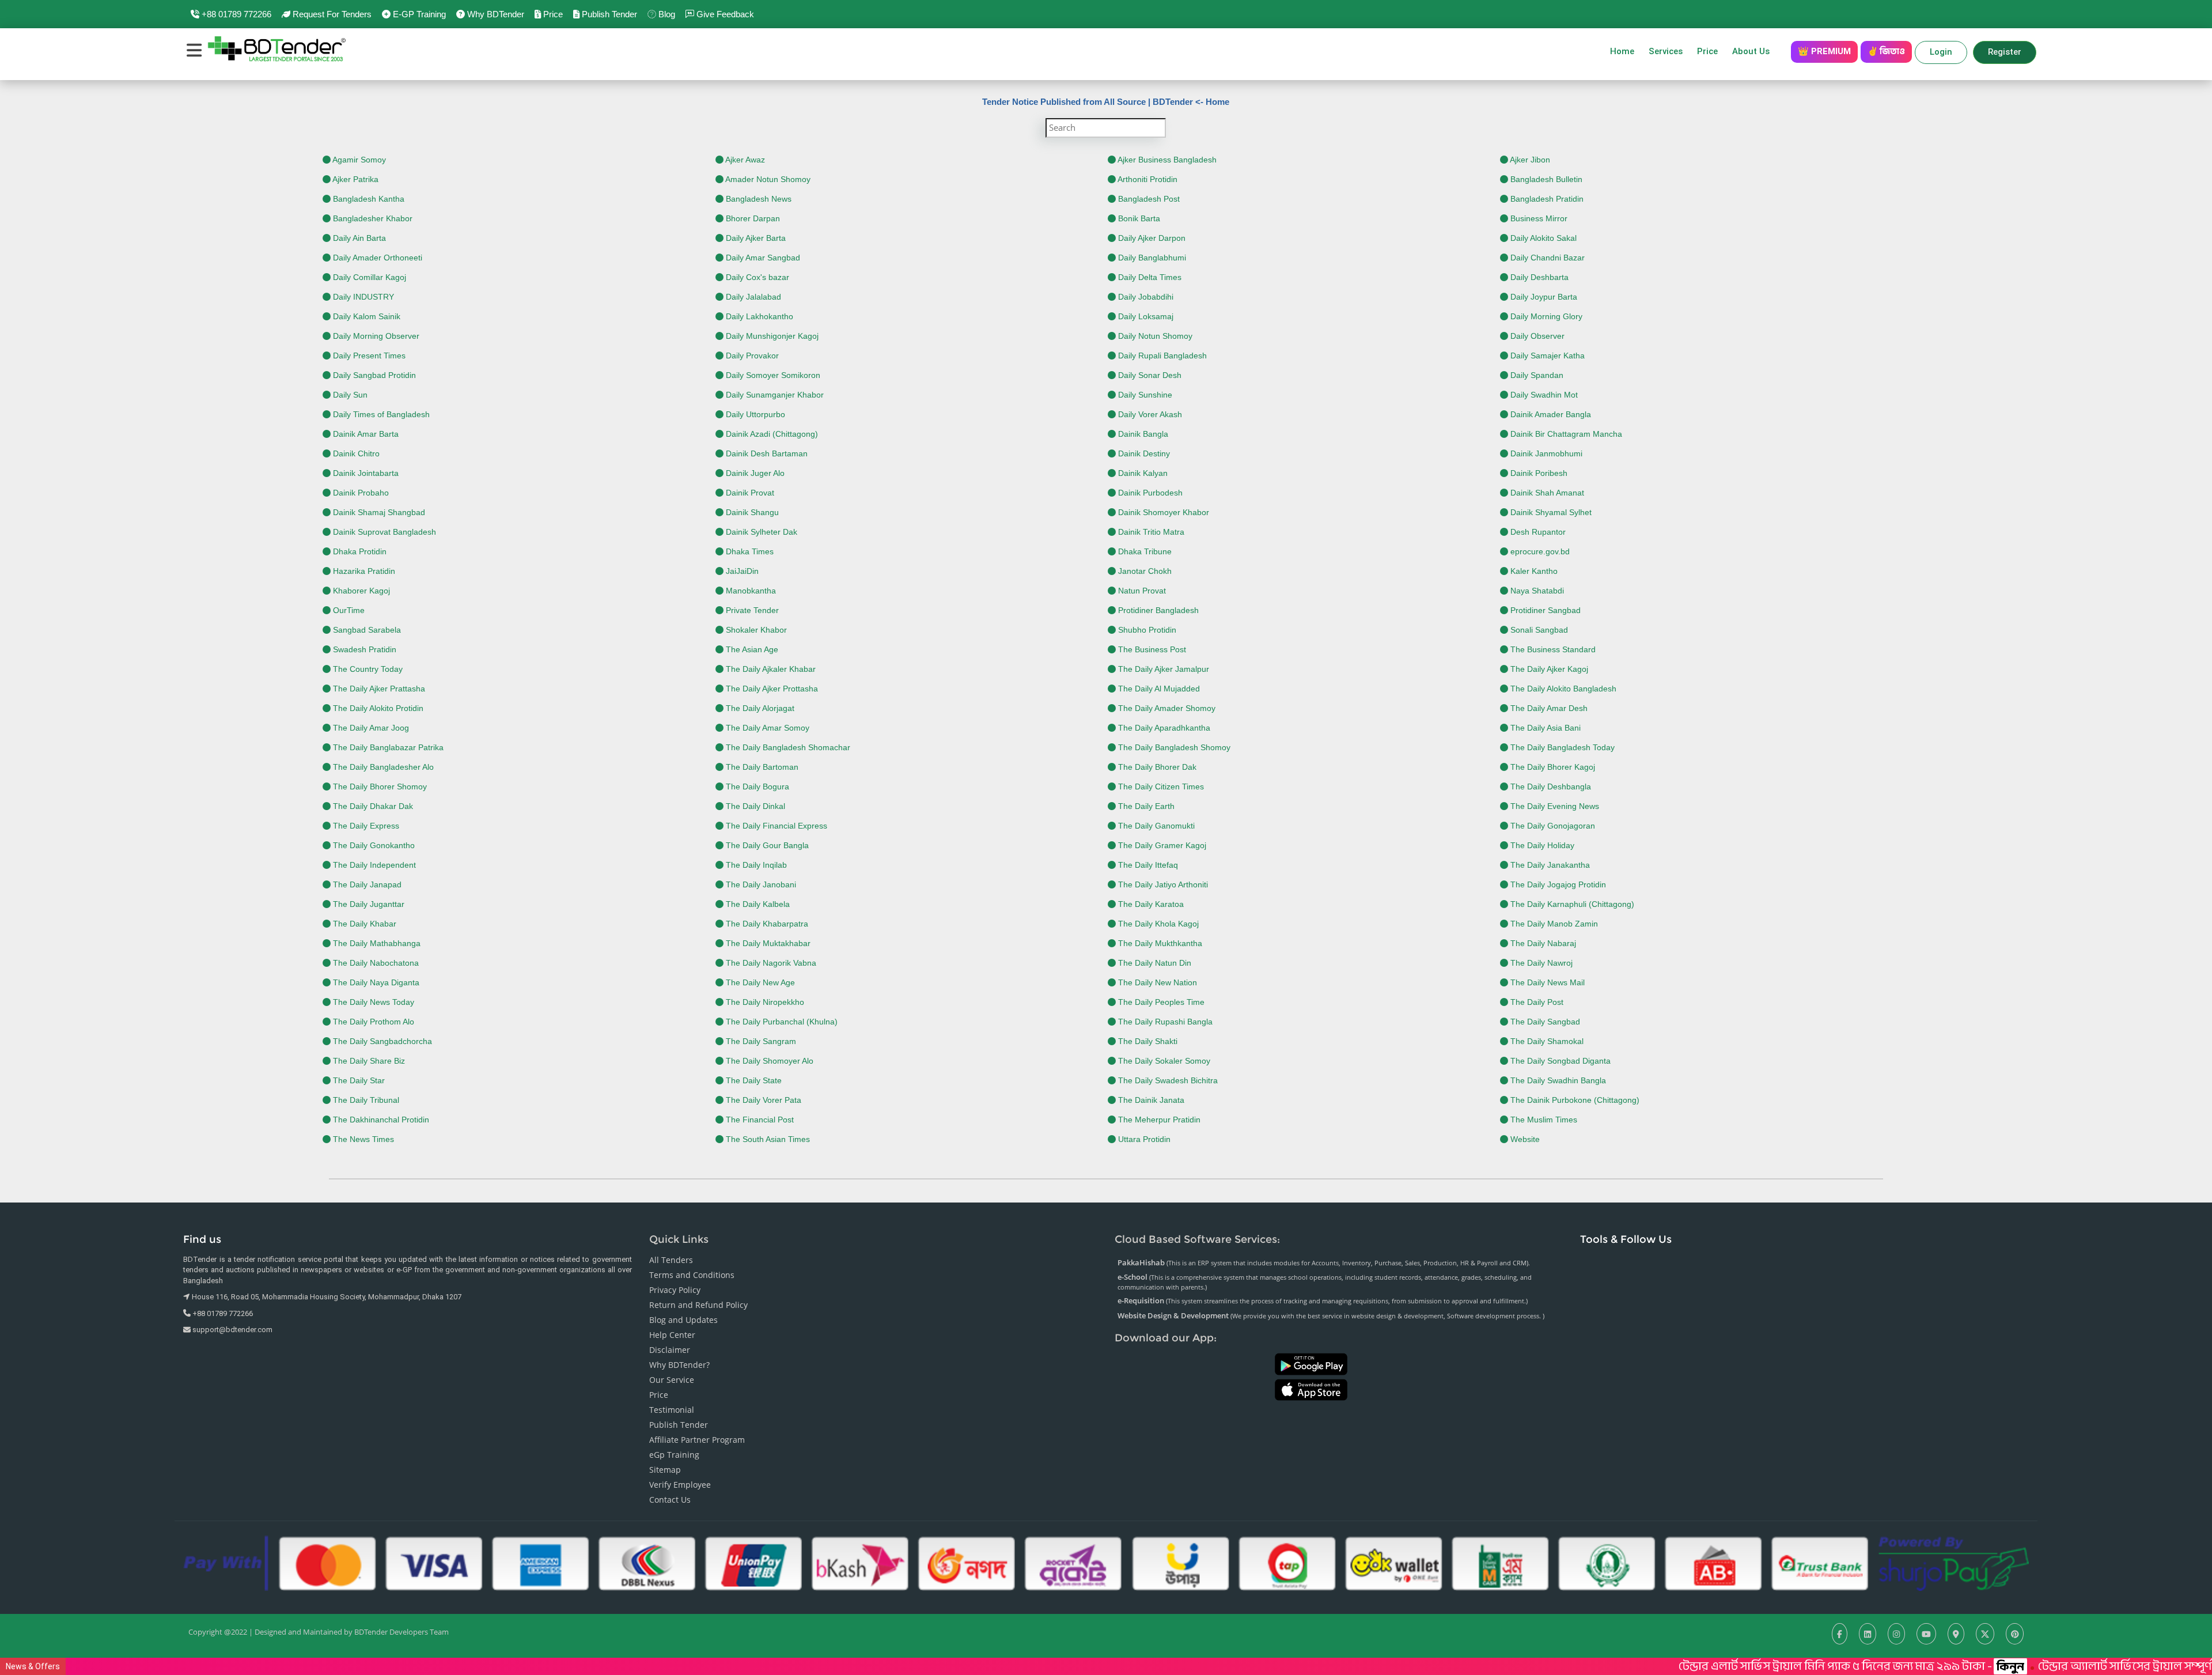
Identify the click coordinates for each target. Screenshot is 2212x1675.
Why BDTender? (679, 1365)
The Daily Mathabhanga (376, 943)
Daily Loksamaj (1145, 316)
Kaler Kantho (1533, 571)
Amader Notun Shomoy (767, 179)
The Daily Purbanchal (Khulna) (781, 1022)
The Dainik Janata (1150, 1100)
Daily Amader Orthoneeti (376, 258)
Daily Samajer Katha (1546, 356)
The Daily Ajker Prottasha (771, 689)
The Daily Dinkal (754, 806)
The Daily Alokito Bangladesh (1562, 689)
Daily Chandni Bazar (1546, 258)
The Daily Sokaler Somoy (1163, 1061)
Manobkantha (750, 591)
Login (1941, 52)
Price (552, 14)
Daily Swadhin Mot (1543, 395)
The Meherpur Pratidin (1158, 1120)
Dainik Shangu (751, 512)
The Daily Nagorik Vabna (770, 963)
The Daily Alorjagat (759, 708)
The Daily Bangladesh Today (1561, 747)
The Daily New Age (759, 982)
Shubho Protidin (1146, 630)
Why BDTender (495, 14)
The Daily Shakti (1147, 1041)
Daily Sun (349, 395)
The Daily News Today (372, 1002)
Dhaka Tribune (1144, 551)
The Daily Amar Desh (1548, 708)
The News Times (362, 1139)
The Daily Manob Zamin (1553, 924)
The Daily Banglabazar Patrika (387, 747)
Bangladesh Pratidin (1546, 199)
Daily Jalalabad (752, 297)
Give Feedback (724, 14)
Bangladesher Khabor (372, 218)
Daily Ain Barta (358, 238)
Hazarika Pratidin (363, 571)
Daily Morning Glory (1545, 316)
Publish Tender (608, 14)
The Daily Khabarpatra (766, 924)
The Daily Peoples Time (1160, 1002)
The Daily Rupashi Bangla (1164, 1022)
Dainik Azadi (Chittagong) (771, 434)
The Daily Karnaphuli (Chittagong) (1571, 904)
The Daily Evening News (1554, 806)
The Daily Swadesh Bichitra (1167, 1080)
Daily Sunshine (1144, 395)
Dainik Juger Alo (754, 473)
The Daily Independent (373, 865)
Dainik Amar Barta (365, 434)
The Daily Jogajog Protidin (1557, 884)
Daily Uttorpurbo (754, 414)
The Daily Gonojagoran (1552, 826)
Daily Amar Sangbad (762, 258)
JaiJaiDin (741, 571)
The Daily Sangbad (1544, 1022)
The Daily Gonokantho (373, 845)
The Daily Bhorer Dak (1156, 767)
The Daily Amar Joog (370, 728)
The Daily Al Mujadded (1158, 689)
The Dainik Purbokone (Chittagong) (1574, 1100)
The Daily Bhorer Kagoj (1552, 767)
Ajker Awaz (744, 160)
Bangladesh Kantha (368, 199)
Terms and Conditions (692, 1275)
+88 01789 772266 (235, 14)
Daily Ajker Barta (755, 238)
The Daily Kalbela (757, 904)
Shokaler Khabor (755, 630)
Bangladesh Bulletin (1545, 179)
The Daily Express (365, 826)
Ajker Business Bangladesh (1166, 160)
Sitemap (665, 1470)
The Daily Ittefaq (1147, 865)
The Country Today (367, 669)
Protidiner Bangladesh (1157, 610)
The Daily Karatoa (1150, 904)
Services (1666, 51)
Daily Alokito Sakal (1542, 238)
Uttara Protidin (1143, 1139)
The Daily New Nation (1156, 982)
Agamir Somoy (358, 160)
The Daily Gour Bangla (766, 845)
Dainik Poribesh (1538, 473)
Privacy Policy (675, 1290)
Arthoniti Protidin (1147, 179)
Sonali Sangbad (1538, 630)
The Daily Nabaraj (1542, 943)
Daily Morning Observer (375, 336)
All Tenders (671, 1260)
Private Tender (751, 610)
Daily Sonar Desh (1149, 375)
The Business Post (1151, 649)
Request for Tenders (331, 14)
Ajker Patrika (355, 179)
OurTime (348, 610)
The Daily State (753, 1080)
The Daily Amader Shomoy (1166, 708)
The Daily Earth (1145, 806)
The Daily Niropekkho (764, 1002)
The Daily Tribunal (365, 1100)
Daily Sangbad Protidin (373, 375)
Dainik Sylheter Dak (760, 532)
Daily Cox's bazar (756, 277)
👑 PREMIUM (1824, 51)
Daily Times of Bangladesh (380, 414)
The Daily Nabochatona (375, 963)
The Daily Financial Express (775, 826)
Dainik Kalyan (1142, 473)
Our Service (672, 1380)
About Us (1754, 51)
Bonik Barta (1138, 218)
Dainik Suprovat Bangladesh (383, 532)
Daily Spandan (1536, 375)
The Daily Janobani (760, 884)
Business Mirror (1538, 218)
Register (2005, 52)
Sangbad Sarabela (366, 630)
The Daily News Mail (1546, 982)
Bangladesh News (757, 199)
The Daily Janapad (366, 884)
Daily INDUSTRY (362, 297)
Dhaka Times (749, 551)
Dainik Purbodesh (1149, 493)
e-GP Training (418, 14)
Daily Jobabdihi (1145, 297)
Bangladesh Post (1148, 199)
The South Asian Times (767, 1139)
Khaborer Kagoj (360, 591)
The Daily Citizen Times (1160, 787)
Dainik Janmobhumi (1545, 453)
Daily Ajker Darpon (1151, 238)
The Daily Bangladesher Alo (382, 767)
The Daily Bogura (756, 787)
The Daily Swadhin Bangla (1557, 1080)
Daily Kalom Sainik (365, 316)
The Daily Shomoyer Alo (768, 1061)
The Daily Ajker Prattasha (378, 689)
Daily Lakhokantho (758, 316)
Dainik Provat (749, 493)
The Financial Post (759, 1120)
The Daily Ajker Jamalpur (1162, 669)
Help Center (672, 1335)
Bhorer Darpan (752, 218)
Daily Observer (1536, 336)
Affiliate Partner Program (697, 1440)
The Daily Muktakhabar (767, 943)
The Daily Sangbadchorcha (381, 1041)
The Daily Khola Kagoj (1157, 924)
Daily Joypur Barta (1543, 297)
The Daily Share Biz (368, 1061)
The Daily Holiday (1541, 845)
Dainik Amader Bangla (1550, 414)
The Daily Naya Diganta (375, 982)
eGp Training (674, 1455)
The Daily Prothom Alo (372, 1022)
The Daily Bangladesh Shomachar (787, 747)
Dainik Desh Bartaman (766, 453)
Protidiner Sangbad (1544, 610)
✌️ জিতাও (1886, 51)
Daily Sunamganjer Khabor (774, 395)
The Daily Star (358, 1080)
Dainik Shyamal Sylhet (1550, 512)
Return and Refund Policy (698, 1305)
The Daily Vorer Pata (762, 1100)
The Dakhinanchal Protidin (380, 1120)
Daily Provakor (751, 356)
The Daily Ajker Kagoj (1548, 669)
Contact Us (670, 1500)
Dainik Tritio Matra (1150, 532)
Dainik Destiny (1143, 453)
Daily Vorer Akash (1149, 414)
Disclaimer (670, 1350)
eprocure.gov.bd (1539, 551)
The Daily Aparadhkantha (1163, 728)
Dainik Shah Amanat (1546, 493)
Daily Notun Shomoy (1154, 336)
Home (1622, 51)
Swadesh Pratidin (363, 649)
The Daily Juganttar (368, 904)
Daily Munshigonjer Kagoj (771, 336)
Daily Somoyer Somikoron (772, 375)
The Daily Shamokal (1546, 1041)
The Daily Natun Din (1154, 963)
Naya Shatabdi (1536, 591)
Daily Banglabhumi (1151, 258)
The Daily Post (1536, 1002)
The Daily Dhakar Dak (372, 806)
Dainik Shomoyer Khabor (1162, 512)
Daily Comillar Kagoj (368, 277)
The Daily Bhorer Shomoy (379, 787)
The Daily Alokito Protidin (377, 708)
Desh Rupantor (1537, 532)
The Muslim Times (1543, 1120)
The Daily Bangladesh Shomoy (1173, 747)
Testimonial (672, 1410)
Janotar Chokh (1144, 571)
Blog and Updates (683, 1320)
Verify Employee (680, 1485)
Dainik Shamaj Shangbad (378, 512)
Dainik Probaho (360, 493)
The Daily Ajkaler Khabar (770, 669)
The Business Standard (1552, 649)
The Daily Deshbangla (1550, 787)
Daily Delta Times (1149, 277)
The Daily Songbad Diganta (1559, 1061)
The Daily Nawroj (1540, 963)
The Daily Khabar (363, 924)
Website (1524, 1139)
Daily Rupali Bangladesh (1161, 356)
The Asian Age (751, 649)
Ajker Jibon (1529, 160)
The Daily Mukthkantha (1159, 943)
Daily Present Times (368, 356)
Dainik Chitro (355, 453)
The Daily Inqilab (755, 865)
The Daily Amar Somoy (766, 728)
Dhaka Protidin (359, 551)
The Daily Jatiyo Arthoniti (1162, 884)
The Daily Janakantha (1549, 865)
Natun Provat (1141, 591)
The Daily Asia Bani (1544, 728)
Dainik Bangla (1142, 434)
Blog (666, 14)
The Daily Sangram (760, 1041)
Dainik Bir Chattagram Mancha (1565, 434)
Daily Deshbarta (1538, 277)
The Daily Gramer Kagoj (1161, 845)
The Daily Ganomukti (1155, 826)
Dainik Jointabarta (365, 473)
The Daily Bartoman (761, 767)
